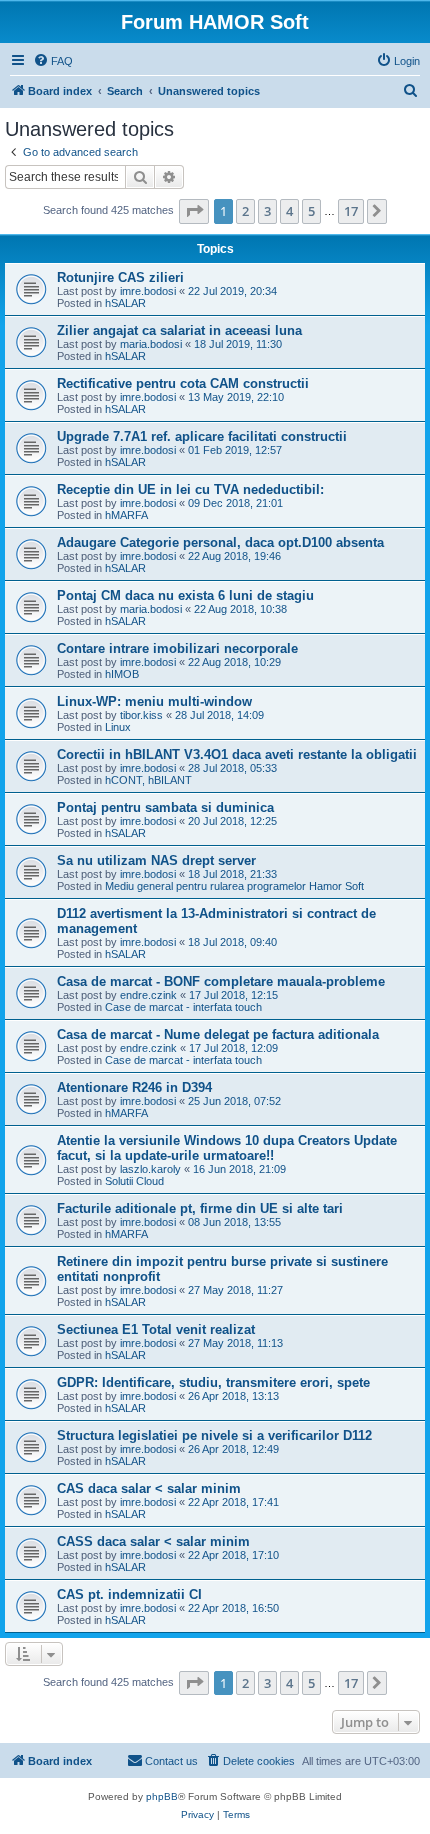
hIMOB (122, 674)
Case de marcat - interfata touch (183, 1007)
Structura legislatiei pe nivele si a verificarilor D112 (214, 1435)
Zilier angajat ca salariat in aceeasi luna (179, 330)
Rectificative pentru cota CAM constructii (183, 383)
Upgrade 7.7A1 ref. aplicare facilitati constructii (202, 436)
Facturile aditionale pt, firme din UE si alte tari (200, 1208)
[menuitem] (53, 61)
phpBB (162, 1796)
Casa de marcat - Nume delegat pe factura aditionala (218, 1034)
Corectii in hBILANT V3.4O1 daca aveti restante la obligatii (237, 754)
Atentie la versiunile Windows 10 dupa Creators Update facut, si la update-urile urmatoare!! (227, 1148)
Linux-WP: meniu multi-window (154, 701)
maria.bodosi (151, 344)
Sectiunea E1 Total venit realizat (156, 1329)
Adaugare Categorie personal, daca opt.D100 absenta (220, 542)
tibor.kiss (141, 715)
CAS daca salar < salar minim (149, 1488)
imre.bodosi (148, 291)
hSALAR (125, 303)
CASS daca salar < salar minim (153, 1541)
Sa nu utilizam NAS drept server (156, 860)
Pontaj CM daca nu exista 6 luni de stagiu (185, 595)
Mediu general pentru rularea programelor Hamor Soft (234, 886)
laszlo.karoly (150, 1169)
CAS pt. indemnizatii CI (129, 1594)
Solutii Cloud (134, 1181)
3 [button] (267, 211)
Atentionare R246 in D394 (134, 1087)
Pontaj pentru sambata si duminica (165, 807)
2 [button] (245, 211)
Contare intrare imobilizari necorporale (177, 648)
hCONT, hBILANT (148, 780)
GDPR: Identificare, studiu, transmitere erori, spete (213, 1382)
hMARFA (126, 515)
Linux (118, 727)
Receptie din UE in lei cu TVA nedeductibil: (190, 489)
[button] (194, 211)
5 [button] (311, 211)
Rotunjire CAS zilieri (120, 277)
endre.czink (148, 995)
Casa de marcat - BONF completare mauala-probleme (221, 981)
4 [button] (289, 211)
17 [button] (351, 211)
